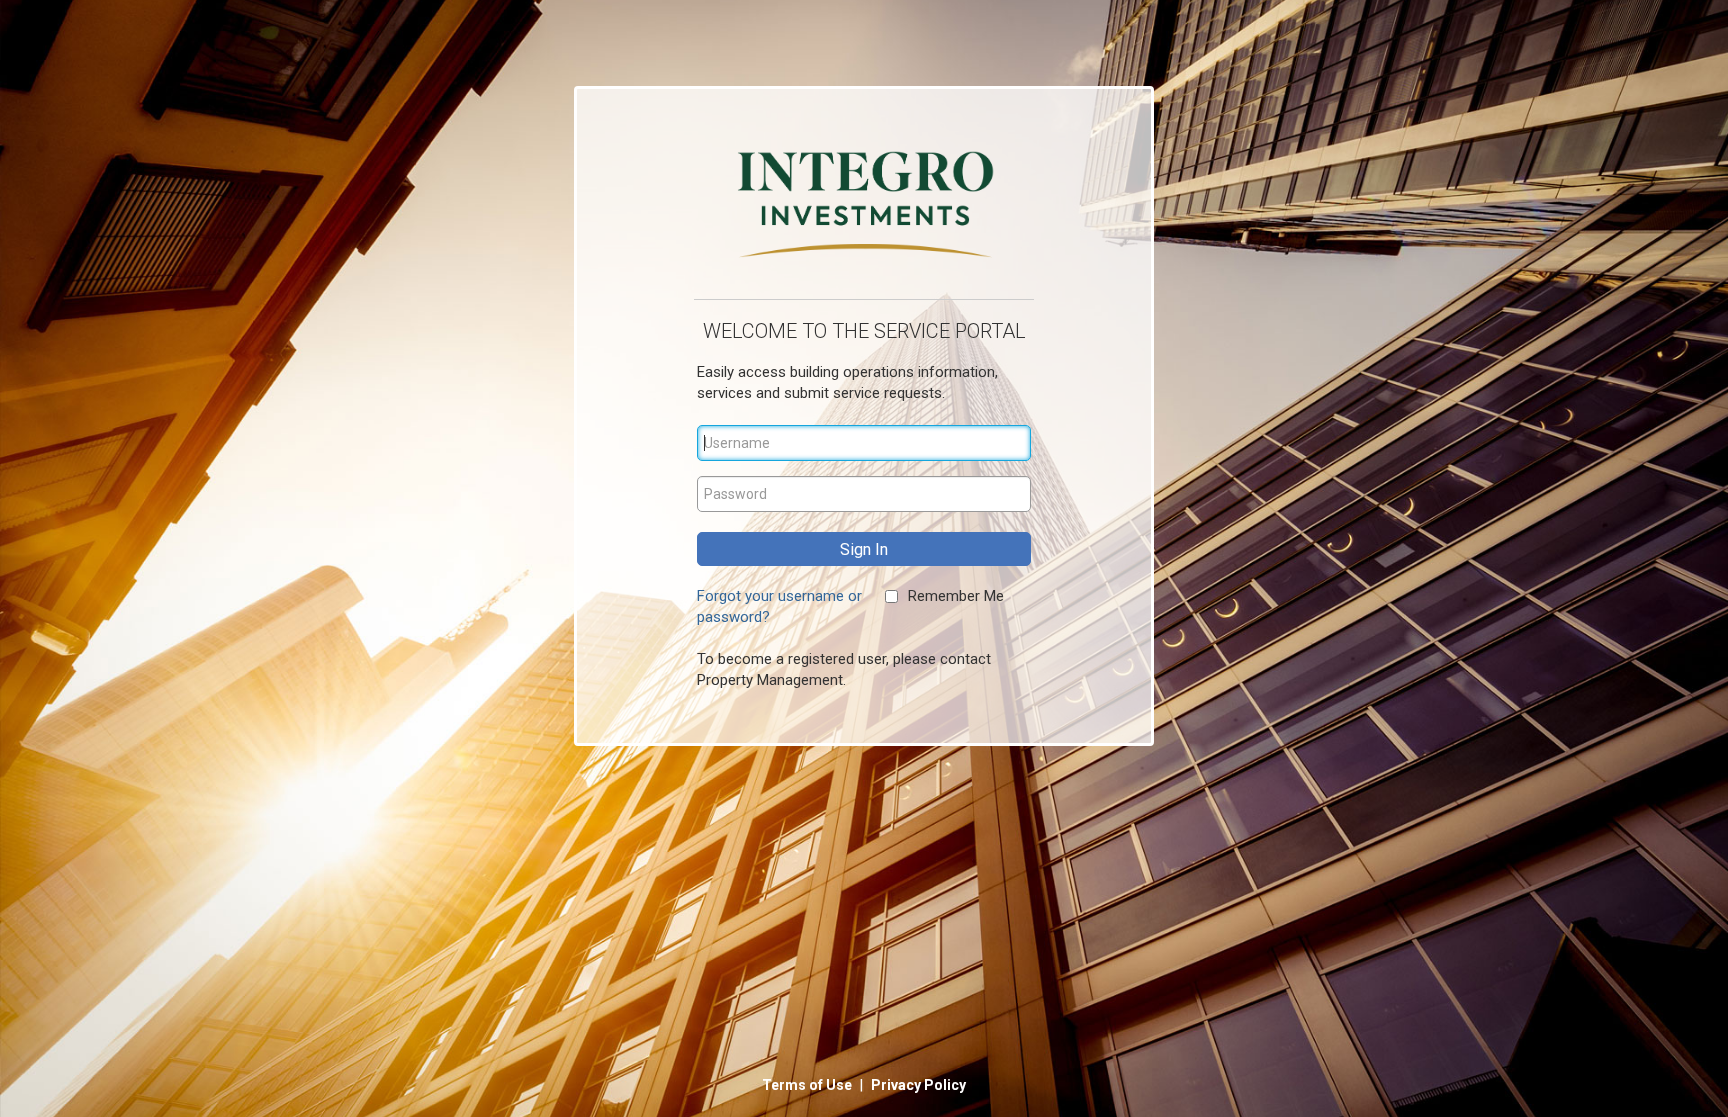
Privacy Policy (918, 1085)
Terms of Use (808, 1085)
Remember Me (956, 596)
